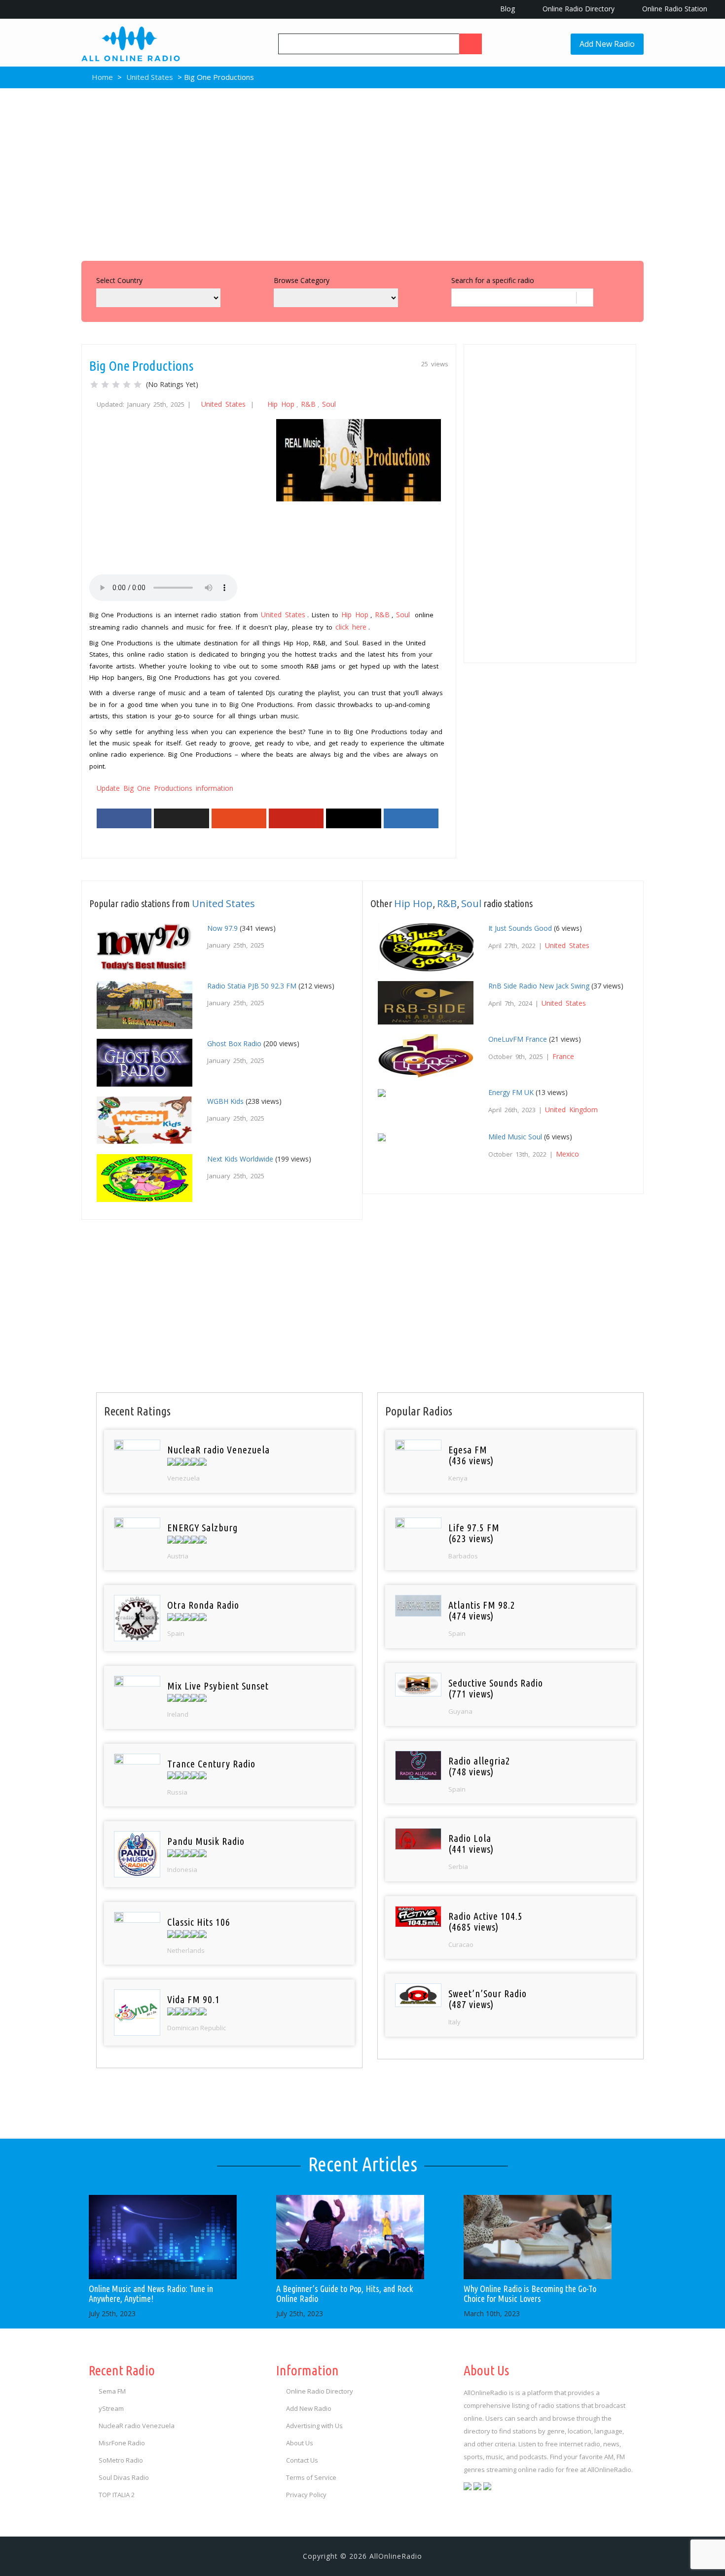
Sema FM (112, 2391)
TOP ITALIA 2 (117, 2495)
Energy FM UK (511, 1092)
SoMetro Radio (121, 2460)
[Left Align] (471, 44)
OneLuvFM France (518, 1039)
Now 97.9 (222, 928)
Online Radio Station (674, 9)
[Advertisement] (362, 172)
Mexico (567, 1154)
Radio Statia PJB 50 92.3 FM (252, 986)
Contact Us (302, 2460)
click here (351, 627)
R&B (308, 404)
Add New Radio (607, 44)
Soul (329, 404)
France (563, 1056)
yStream (111, 2408)
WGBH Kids (225, 1101)
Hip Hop (281, 404)
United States (150, 77)
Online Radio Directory (578, 9)
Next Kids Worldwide (240, 1159)
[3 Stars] (116, 385)
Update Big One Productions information (165, 788)
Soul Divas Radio (124, 2477)
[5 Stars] (138, 385)
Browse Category (302, 280)
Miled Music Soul (515, 1137)
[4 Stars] (127, 385)
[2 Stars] (105, 385)
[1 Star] (94, 385)
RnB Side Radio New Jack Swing (539, 986)
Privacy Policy (306, 2495)
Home (101, 77)
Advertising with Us (314, 2426)
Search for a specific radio (493, 280)
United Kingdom (571, 1110)
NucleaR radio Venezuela (137, 2426)
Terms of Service (311, 2477)
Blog (507, 9)
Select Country (119, 280)
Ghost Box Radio (234, 1043)
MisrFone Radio (122, 2443)
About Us (300, 2443)
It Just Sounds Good (520, 928)
